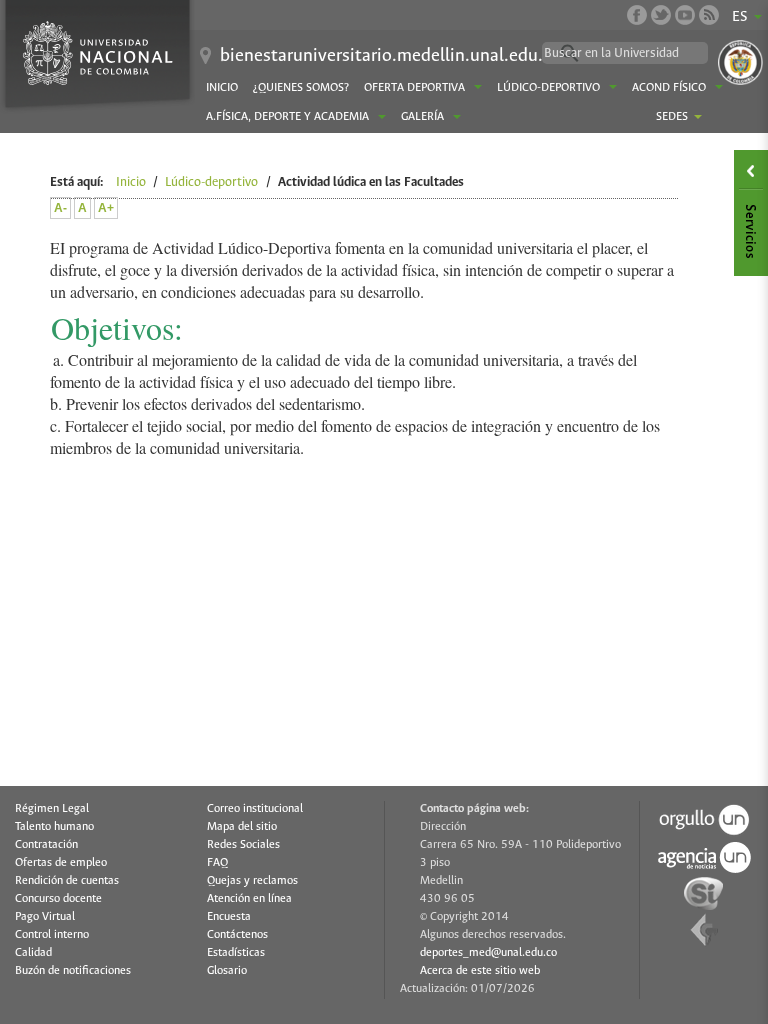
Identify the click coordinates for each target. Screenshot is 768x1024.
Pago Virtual (45, 917)
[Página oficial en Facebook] (637, 15)
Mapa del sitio (242, 827)
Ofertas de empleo (61, 863)
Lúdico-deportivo (211, 182)
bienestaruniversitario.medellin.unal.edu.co (390, 56)
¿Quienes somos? (301, 88)
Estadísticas (236, 953)
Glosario (227, 971)
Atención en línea (249, 899)
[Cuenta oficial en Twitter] (661, 15)
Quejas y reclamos (252, 881)
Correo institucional (255, 809)
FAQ (217, 863)
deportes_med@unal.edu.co (488, 953)
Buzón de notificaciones (73, 971)
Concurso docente (58, 899)
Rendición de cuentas (67, 881)
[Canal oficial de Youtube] (685, 15)
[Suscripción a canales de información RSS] (709, 15)
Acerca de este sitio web (480, 971)
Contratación (46, 845)
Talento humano (54, 827)
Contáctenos (237, 935)
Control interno (52, 935)
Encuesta (229, 917)
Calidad (33, 953)
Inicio (222, 88)
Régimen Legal (52, 809)
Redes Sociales (243, 845)
